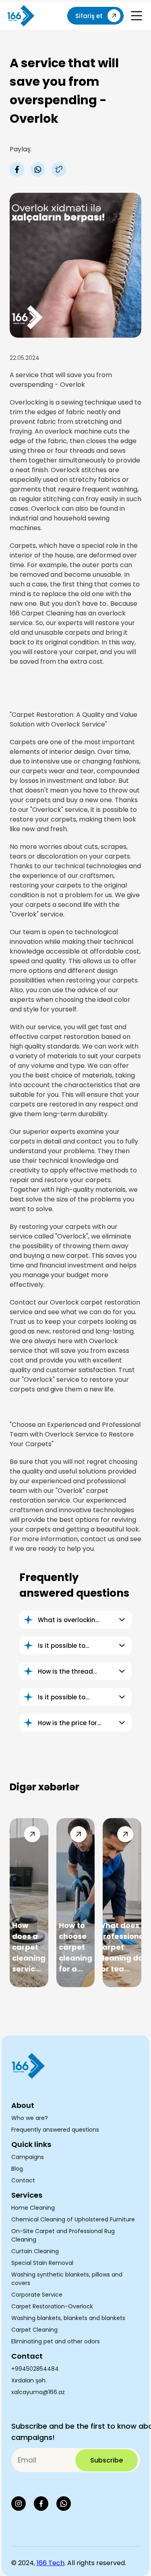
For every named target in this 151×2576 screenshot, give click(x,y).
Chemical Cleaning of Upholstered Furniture (73, 2219)
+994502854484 (35, 2369)
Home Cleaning (33, 2208)
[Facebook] (41, 2504)
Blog (17, 2169)
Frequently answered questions (55, 2130)
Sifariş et (89, 16)
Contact (23, 2180)
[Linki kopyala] (59, 169)
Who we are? (30, 2118)
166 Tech (51, 2563)
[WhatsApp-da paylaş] (38, 169)
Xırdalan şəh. (29, 2380)
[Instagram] (19, 2504)
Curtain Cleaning (35, 2251)
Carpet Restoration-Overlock (52, 2306)
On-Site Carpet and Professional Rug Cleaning (63, 2235)
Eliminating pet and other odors (56, 2341)
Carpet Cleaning (34, 2330)
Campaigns (28, 2157)
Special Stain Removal (42, 2263)
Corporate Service (37, 2295)
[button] (137, 16)
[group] (29, 1903)
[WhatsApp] (64, 2504)
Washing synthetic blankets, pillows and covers (67, 2279)
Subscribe (107, 2460)
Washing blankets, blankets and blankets (68, 2318)
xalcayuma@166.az (38, 2392)
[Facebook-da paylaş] (17, 169)
